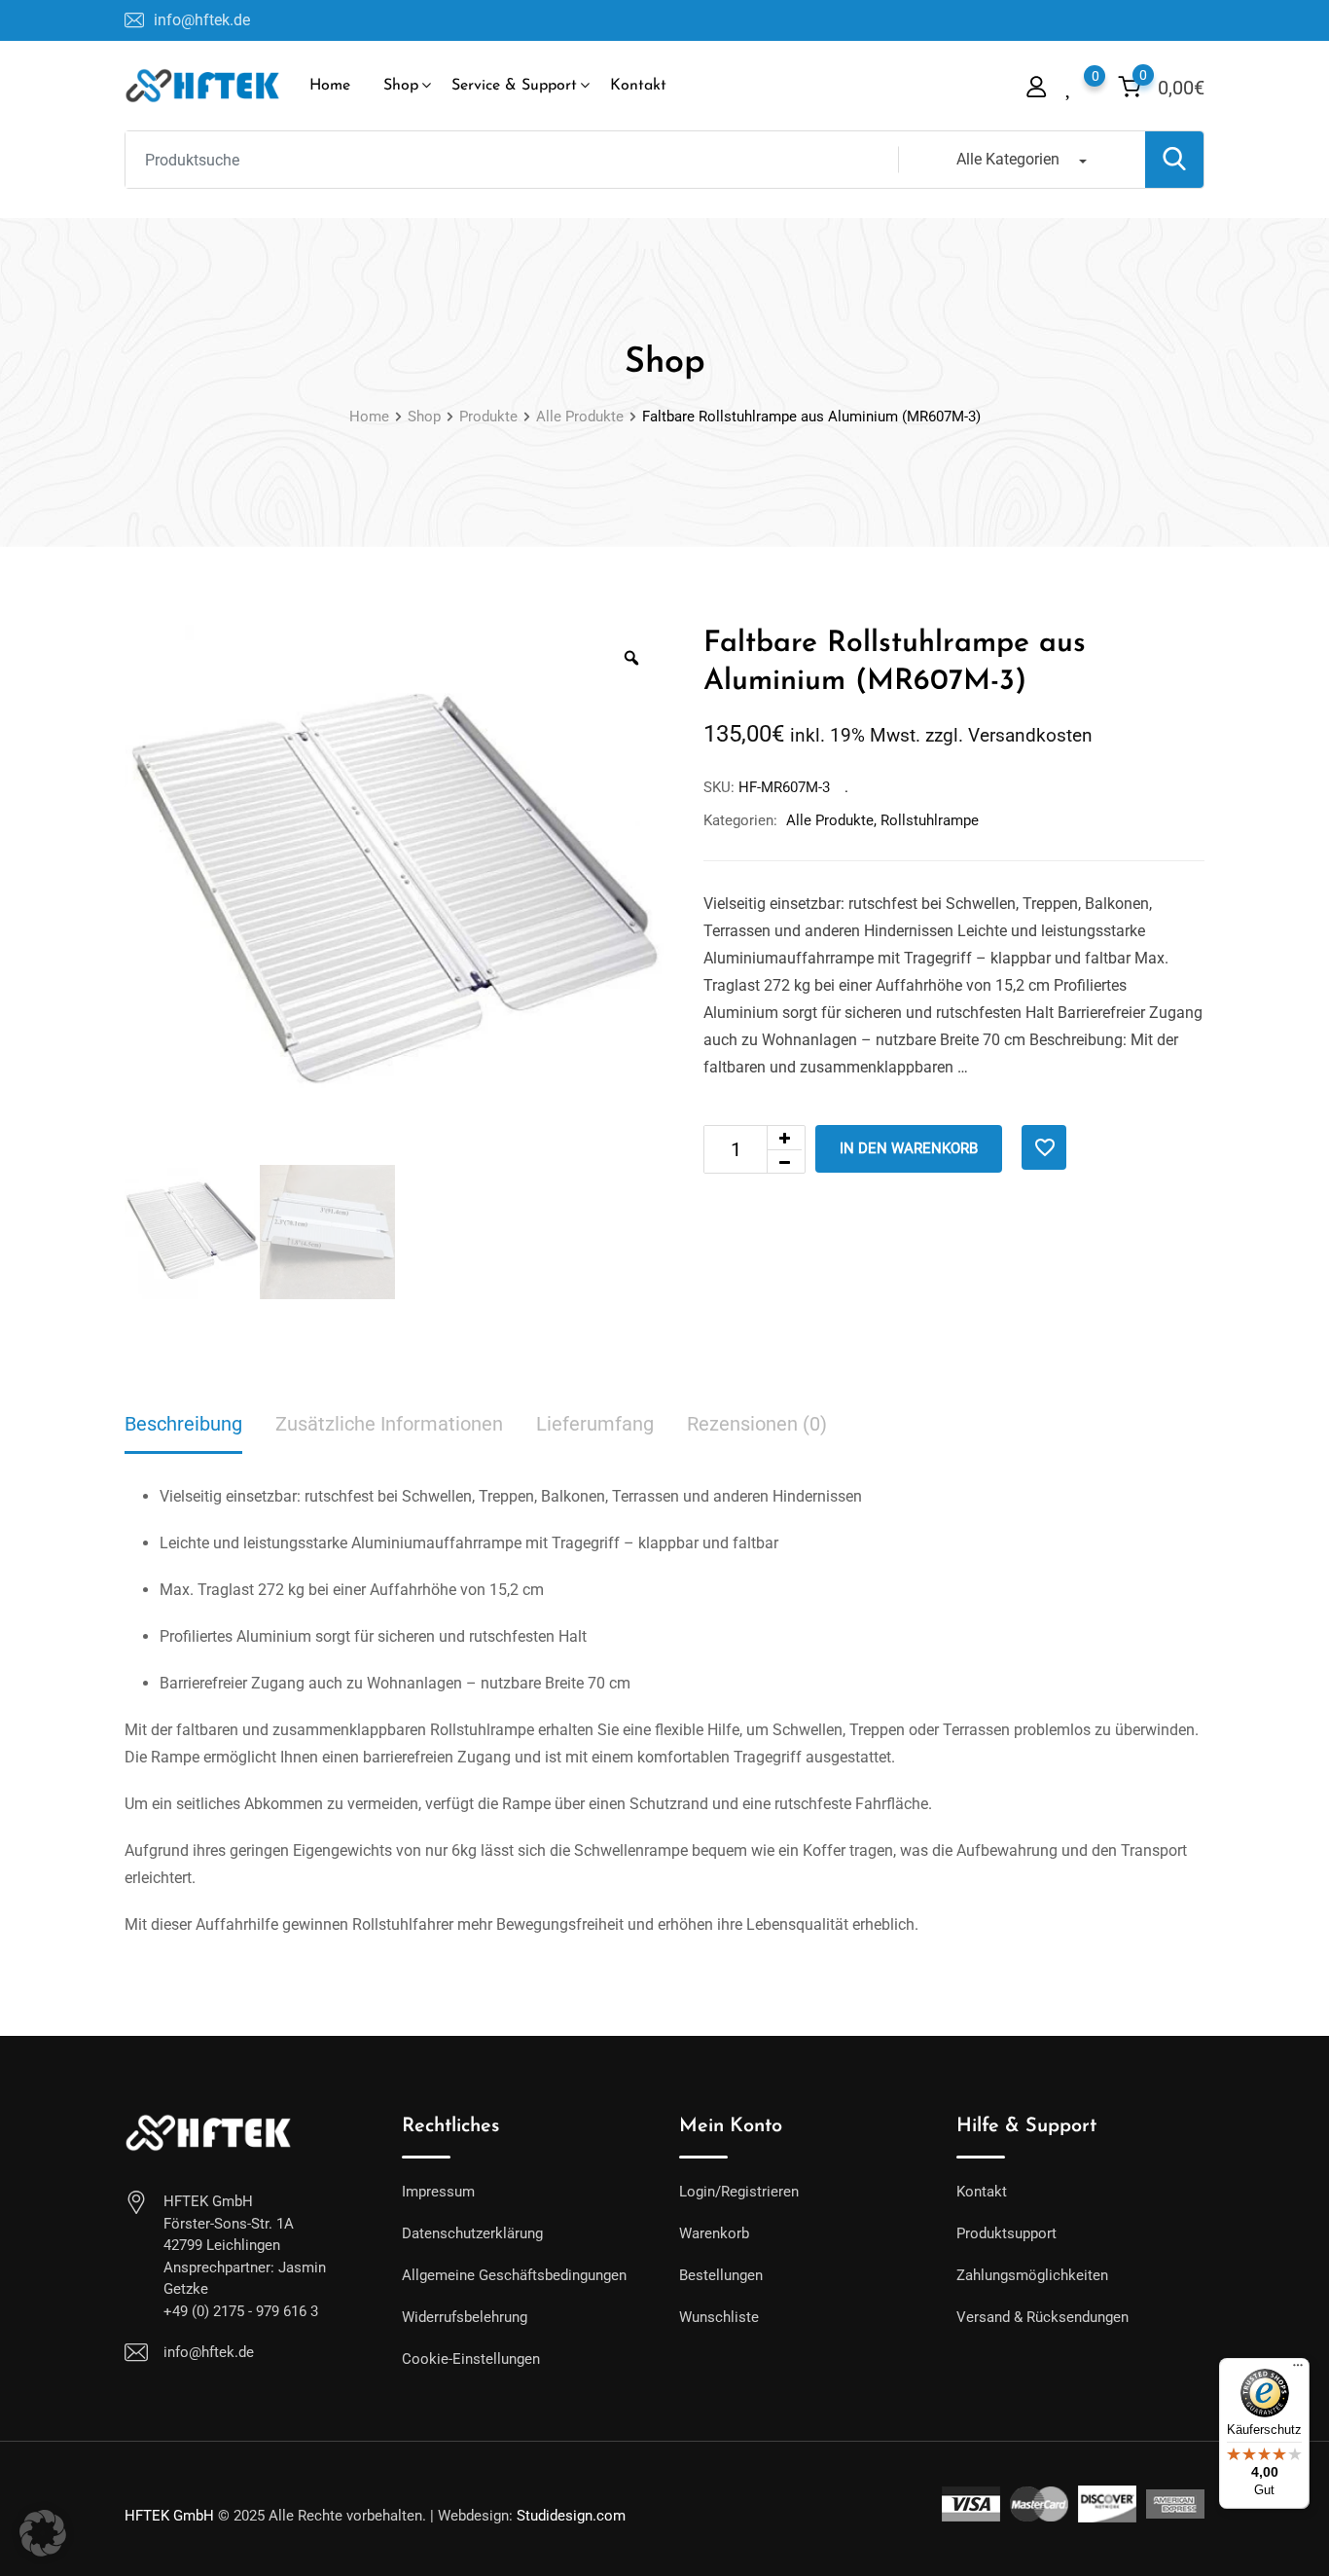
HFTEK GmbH (169, 2516)
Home (330, 86)
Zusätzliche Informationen (389, 1424)
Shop (401, 86)
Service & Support (514, 86)
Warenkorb (714, 2233)
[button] (43, 2533)
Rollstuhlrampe (930, 820)
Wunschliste (719, 2317)
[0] (1070, 85)
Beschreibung (183, 1424)
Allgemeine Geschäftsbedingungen (514, 2275)
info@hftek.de (202, 20)
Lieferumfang (595, 1424)
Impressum (438, 2192)
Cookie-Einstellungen (471, 2359)
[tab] (183, 1425)
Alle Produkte (830, 820)
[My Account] (1036, 86)
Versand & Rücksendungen (1042, 2317)
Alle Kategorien (1008, 159)
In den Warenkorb (909, 1148)
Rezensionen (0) (757, 1424)
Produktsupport (1006, 2233)
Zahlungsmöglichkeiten (1032, 2275)
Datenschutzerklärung (472, 2233)
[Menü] (1298, 2370)
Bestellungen (721, 2275)
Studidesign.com (571, 2516)
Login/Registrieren (739, 2192)
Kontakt (638, 86)
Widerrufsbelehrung (465, 2317)
